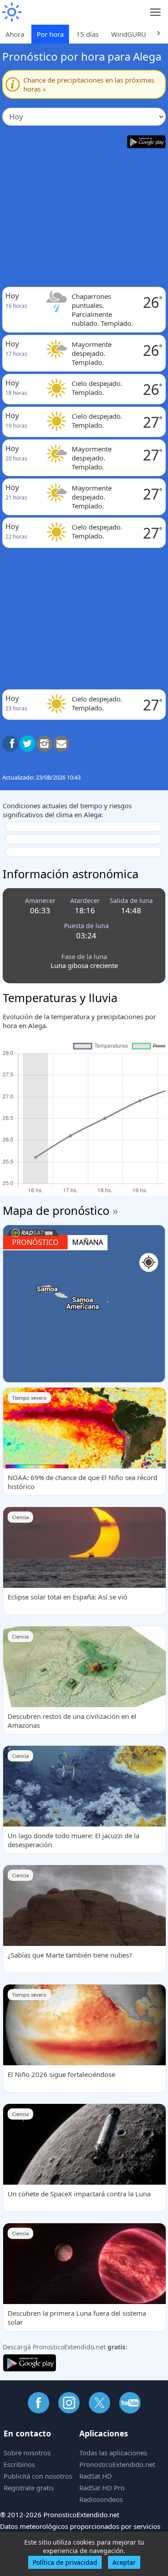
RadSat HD (96, 2476)
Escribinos (19, 2464)
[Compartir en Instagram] (44, 744)
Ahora (15, 34)
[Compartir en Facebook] (10, 744)
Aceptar (124, 2562)
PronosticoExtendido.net (117, 2464)
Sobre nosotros (27, 2453)
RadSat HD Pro (102, 2488)
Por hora (50, 34)
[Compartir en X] (27, 744)
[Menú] (156, 12)
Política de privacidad (65, 2562)
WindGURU (129, 34)
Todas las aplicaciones (113, 2453)
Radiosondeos (101, 2499)
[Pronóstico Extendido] (11, 12)
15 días (87, 34)
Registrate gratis (29, 2488)
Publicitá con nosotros (38, 2476)
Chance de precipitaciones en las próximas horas (89, 84)
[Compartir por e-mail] (61, 744)
